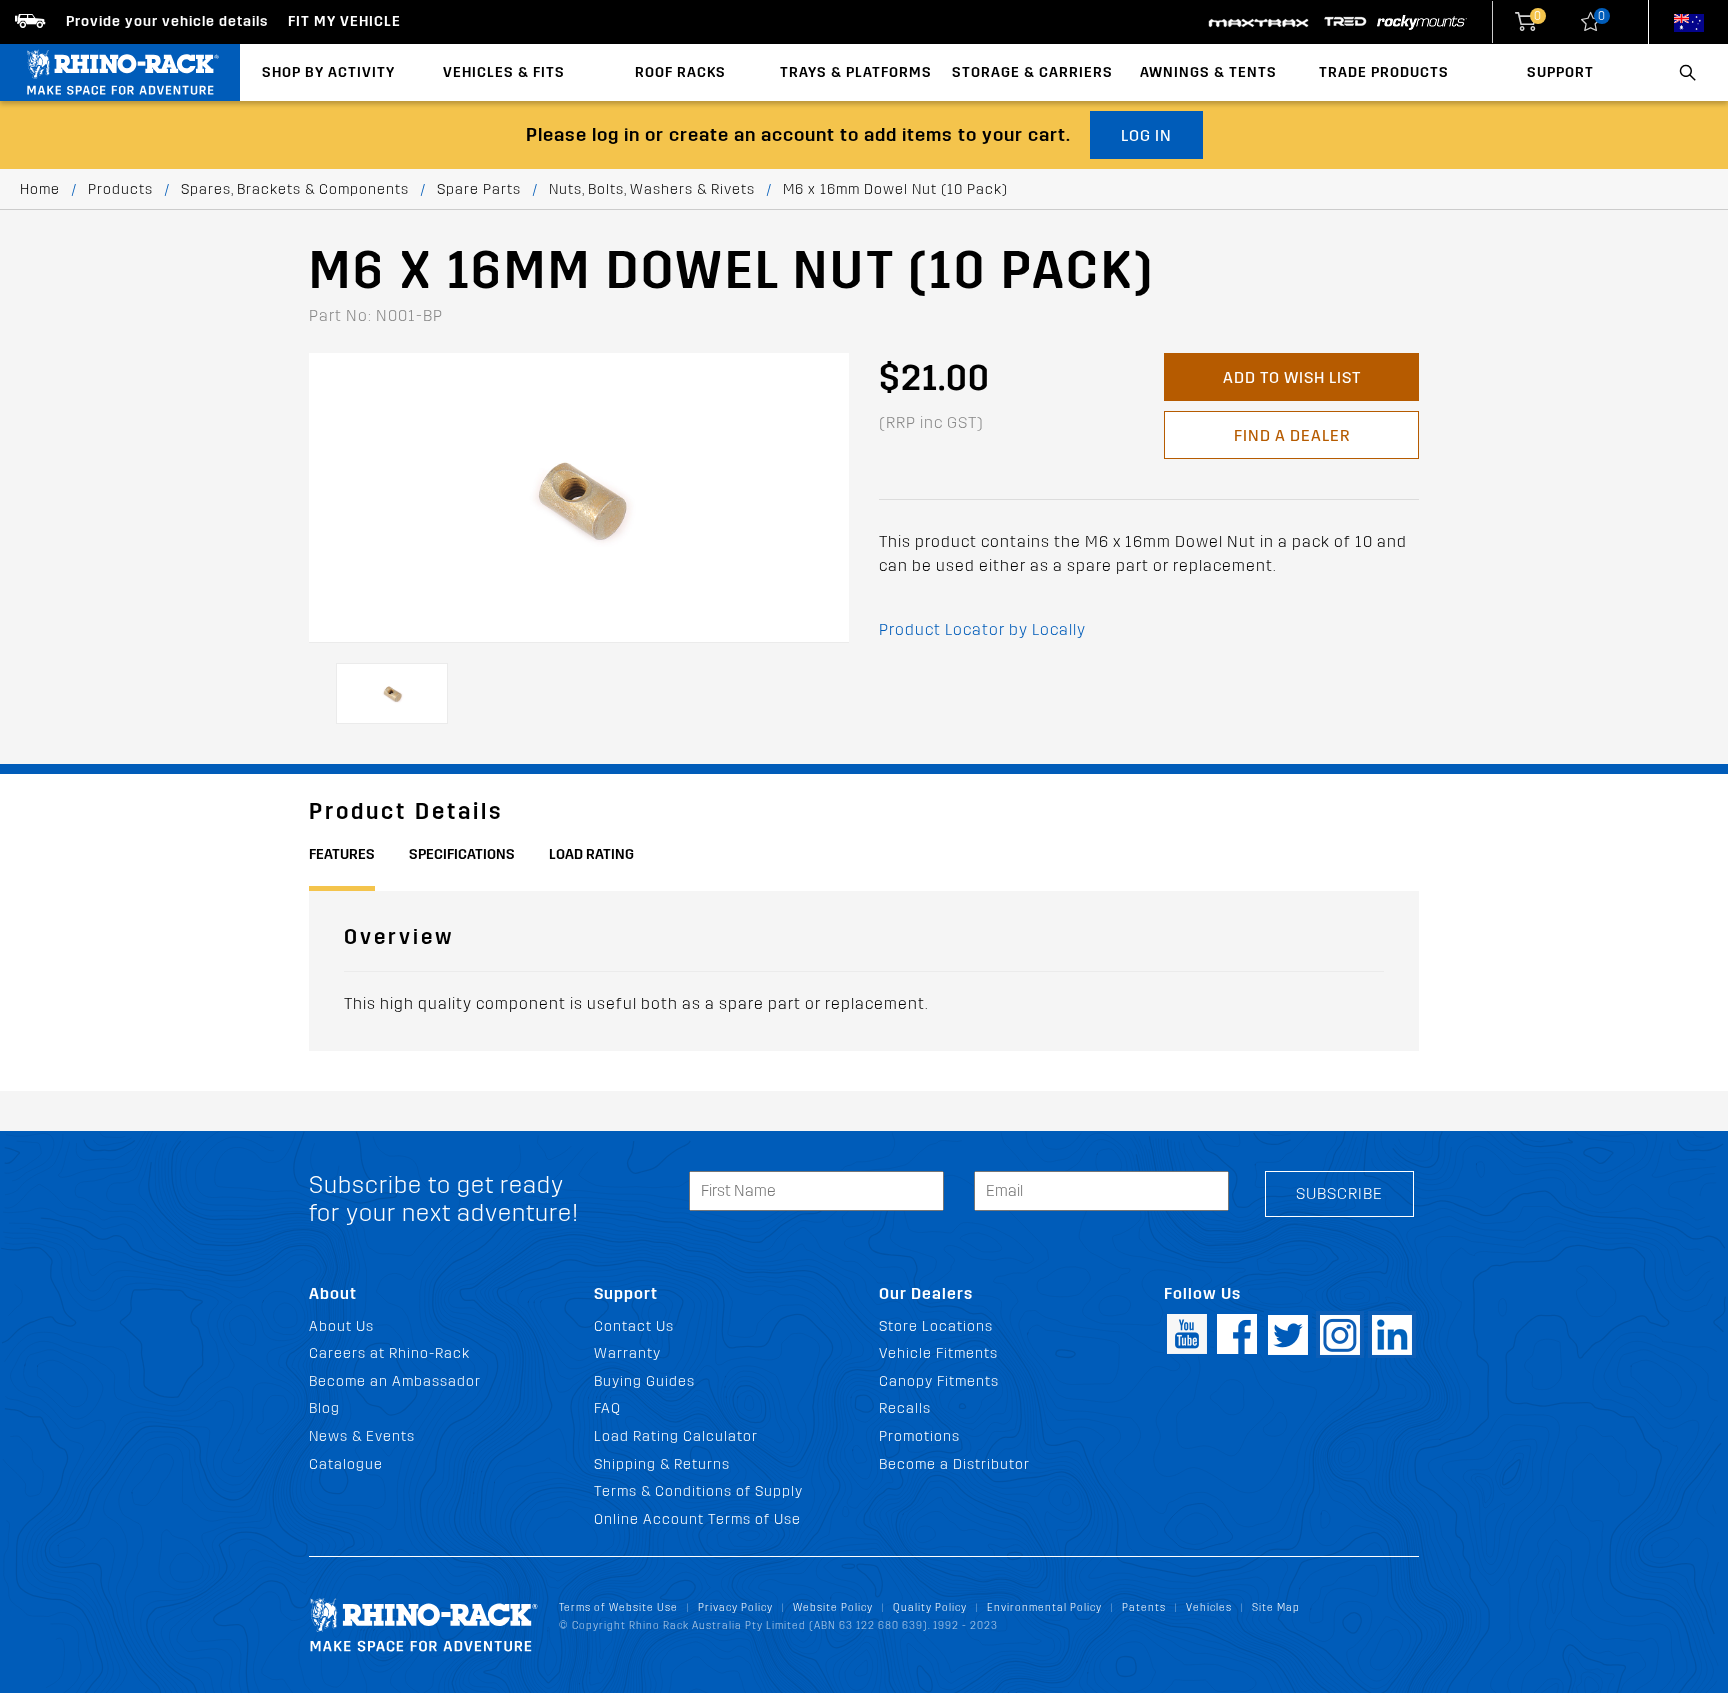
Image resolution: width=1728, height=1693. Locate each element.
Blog (324, 1408)
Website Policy (833, 1607)
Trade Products (1384, 72)
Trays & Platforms (856, 72)
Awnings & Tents (1208, 72)
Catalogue (346, 1464)
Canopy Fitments (939, 1381)
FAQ (607, 1408)
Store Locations (936, 1326)
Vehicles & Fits (504, 72)
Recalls (905, 1408)
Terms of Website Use (618, 1607)
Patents (1144, 1607)
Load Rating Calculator (676, 1436)
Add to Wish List (1292, 377)
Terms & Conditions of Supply (698, 1491)
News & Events (362, 1436)
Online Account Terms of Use (697, 1519)
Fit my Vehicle (344, 21)
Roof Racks (680, 72)
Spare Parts (479, 189)
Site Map (1276, 1607)
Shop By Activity (328, 72)
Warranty (627, 1353)
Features (342, 854)
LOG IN (1146, 135)
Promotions (919, 1436)
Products (120, 189)
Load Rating (591, 854)
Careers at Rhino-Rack (389, 1353)
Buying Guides (644, 1381)
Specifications (462, 854)
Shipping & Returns (662, 1464)
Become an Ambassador (395, 1381)
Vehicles (1209, 1607)
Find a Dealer (1292, 435)
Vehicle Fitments (938, 1353)
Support (1560, 72)
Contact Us (634, 1326)
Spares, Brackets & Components (295, 189)
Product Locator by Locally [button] (982, 629)
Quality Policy (930, 1607)
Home (40, 189)
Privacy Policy (735, 1607)
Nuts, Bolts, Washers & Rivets (652, 189)
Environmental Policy (1044, 1607)
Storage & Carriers (1032, 72)
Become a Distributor (954, 1464)
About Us (341, 1326)
